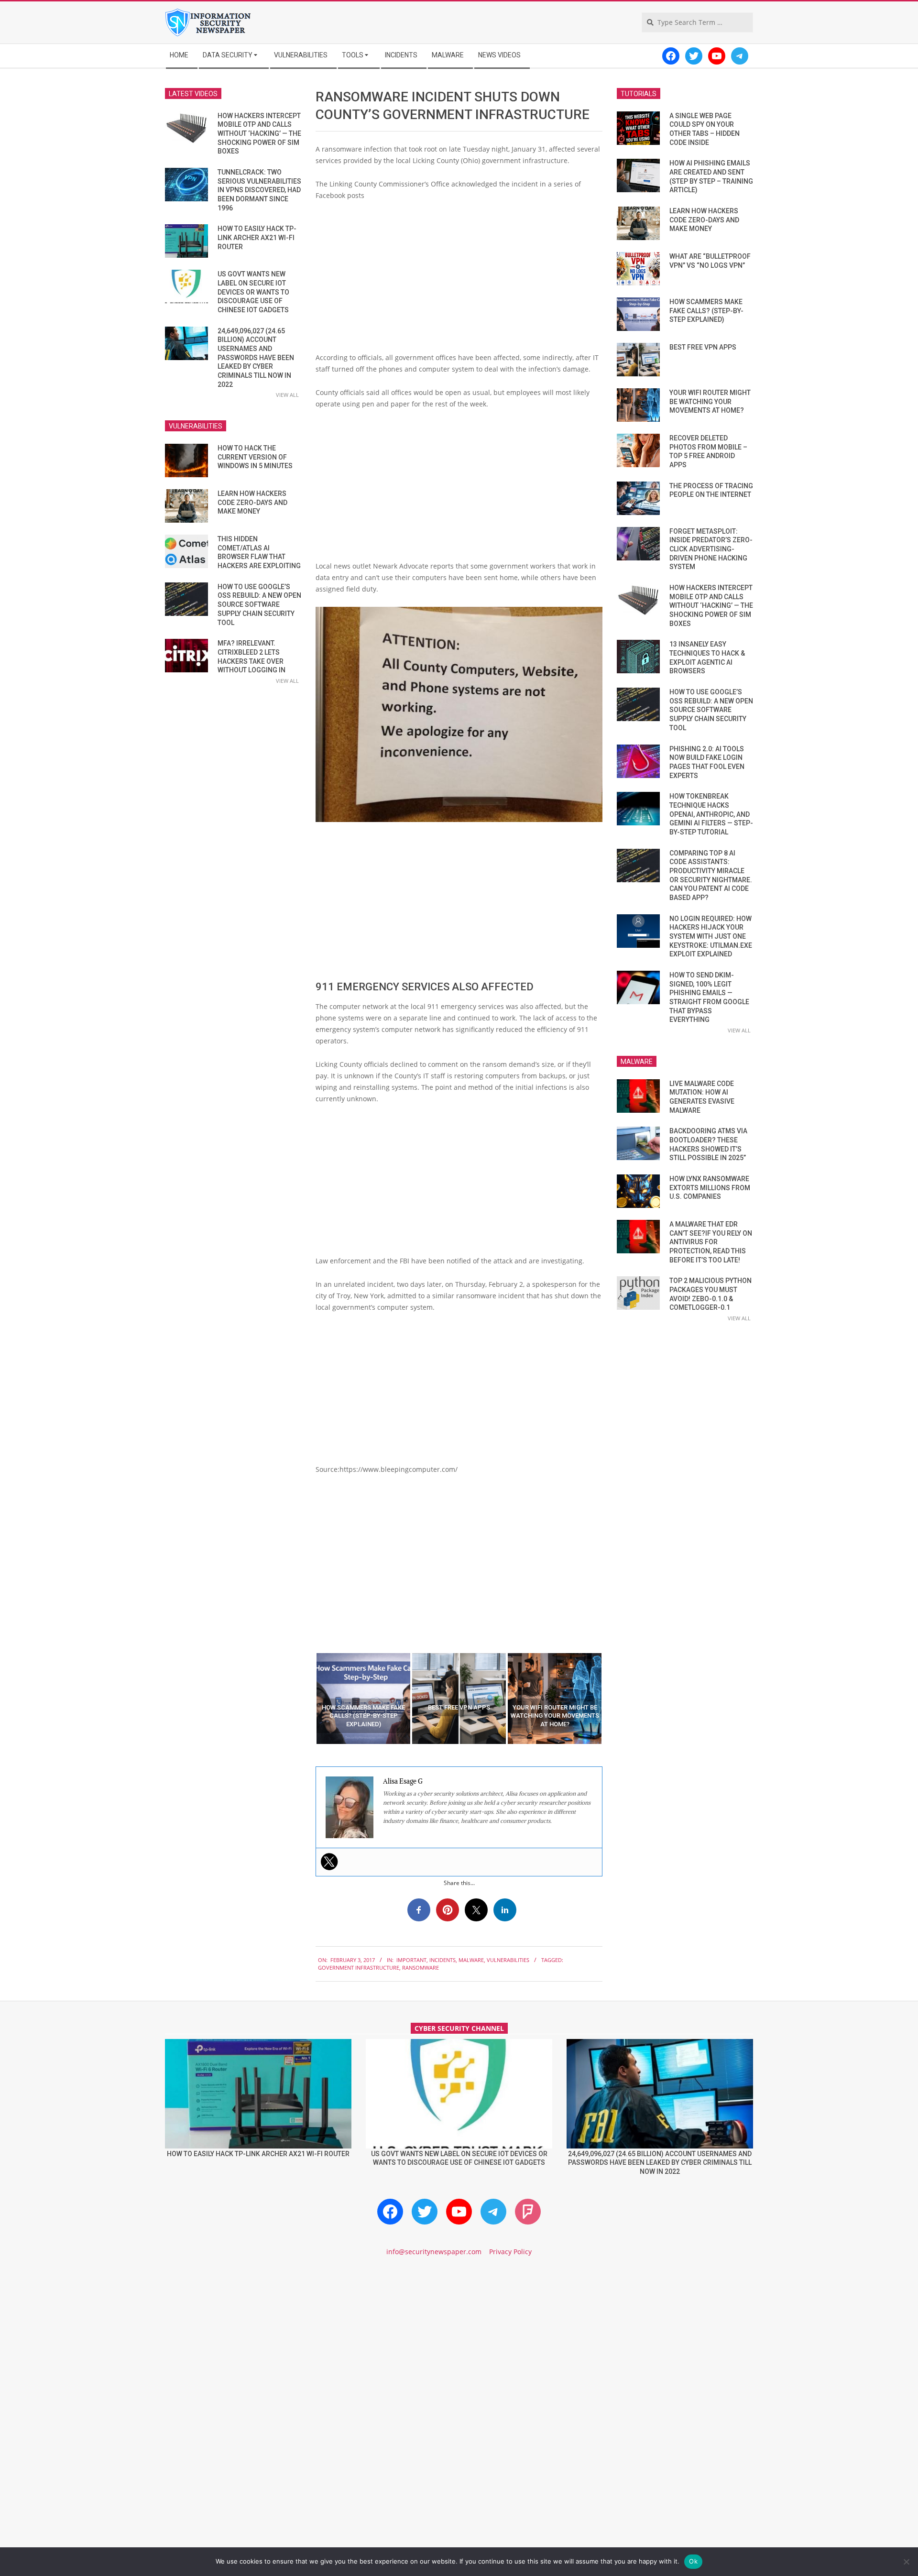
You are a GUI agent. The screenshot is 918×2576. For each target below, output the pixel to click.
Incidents (443, 1960)
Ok (693, 2561)
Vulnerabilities (508, 1960)
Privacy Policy (510, 2252)
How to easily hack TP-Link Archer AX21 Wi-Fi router (257, 237)
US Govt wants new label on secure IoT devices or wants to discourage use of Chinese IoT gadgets (253, 292)
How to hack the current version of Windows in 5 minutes (255, 457)
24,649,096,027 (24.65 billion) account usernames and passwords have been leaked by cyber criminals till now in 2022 (256, 358)
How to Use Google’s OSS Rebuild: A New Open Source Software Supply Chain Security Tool (259, 605)
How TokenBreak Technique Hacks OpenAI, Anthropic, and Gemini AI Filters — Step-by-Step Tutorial (711, 814)
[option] (363, 1699)
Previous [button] (308, 1699)
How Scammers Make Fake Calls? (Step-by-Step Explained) (706, 311)
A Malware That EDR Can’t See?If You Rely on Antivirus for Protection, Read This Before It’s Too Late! (711, 1242)
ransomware (421, 1968)
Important (411, 1960)
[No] (906, 2562)
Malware (471, 1960)
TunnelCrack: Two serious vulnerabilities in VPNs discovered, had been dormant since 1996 (259, 190)
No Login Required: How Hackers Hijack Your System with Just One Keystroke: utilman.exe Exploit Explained (711, 937)
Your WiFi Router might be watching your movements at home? (710, 401)
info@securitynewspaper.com (434, 2252)
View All (287, 395)
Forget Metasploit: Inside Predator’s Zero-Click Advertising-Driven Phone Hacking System (711, 549)
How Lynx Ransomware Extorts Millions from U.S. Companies (710, 1188)
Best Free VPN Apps (703, 347)
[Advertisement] (459, 280)
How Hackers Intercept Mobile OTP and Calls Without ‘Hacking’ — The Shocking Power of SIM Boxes (259, 134)
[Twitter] (329, 1862)
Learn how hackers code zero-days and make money (252, 502)
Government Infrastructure (359, 1968)
